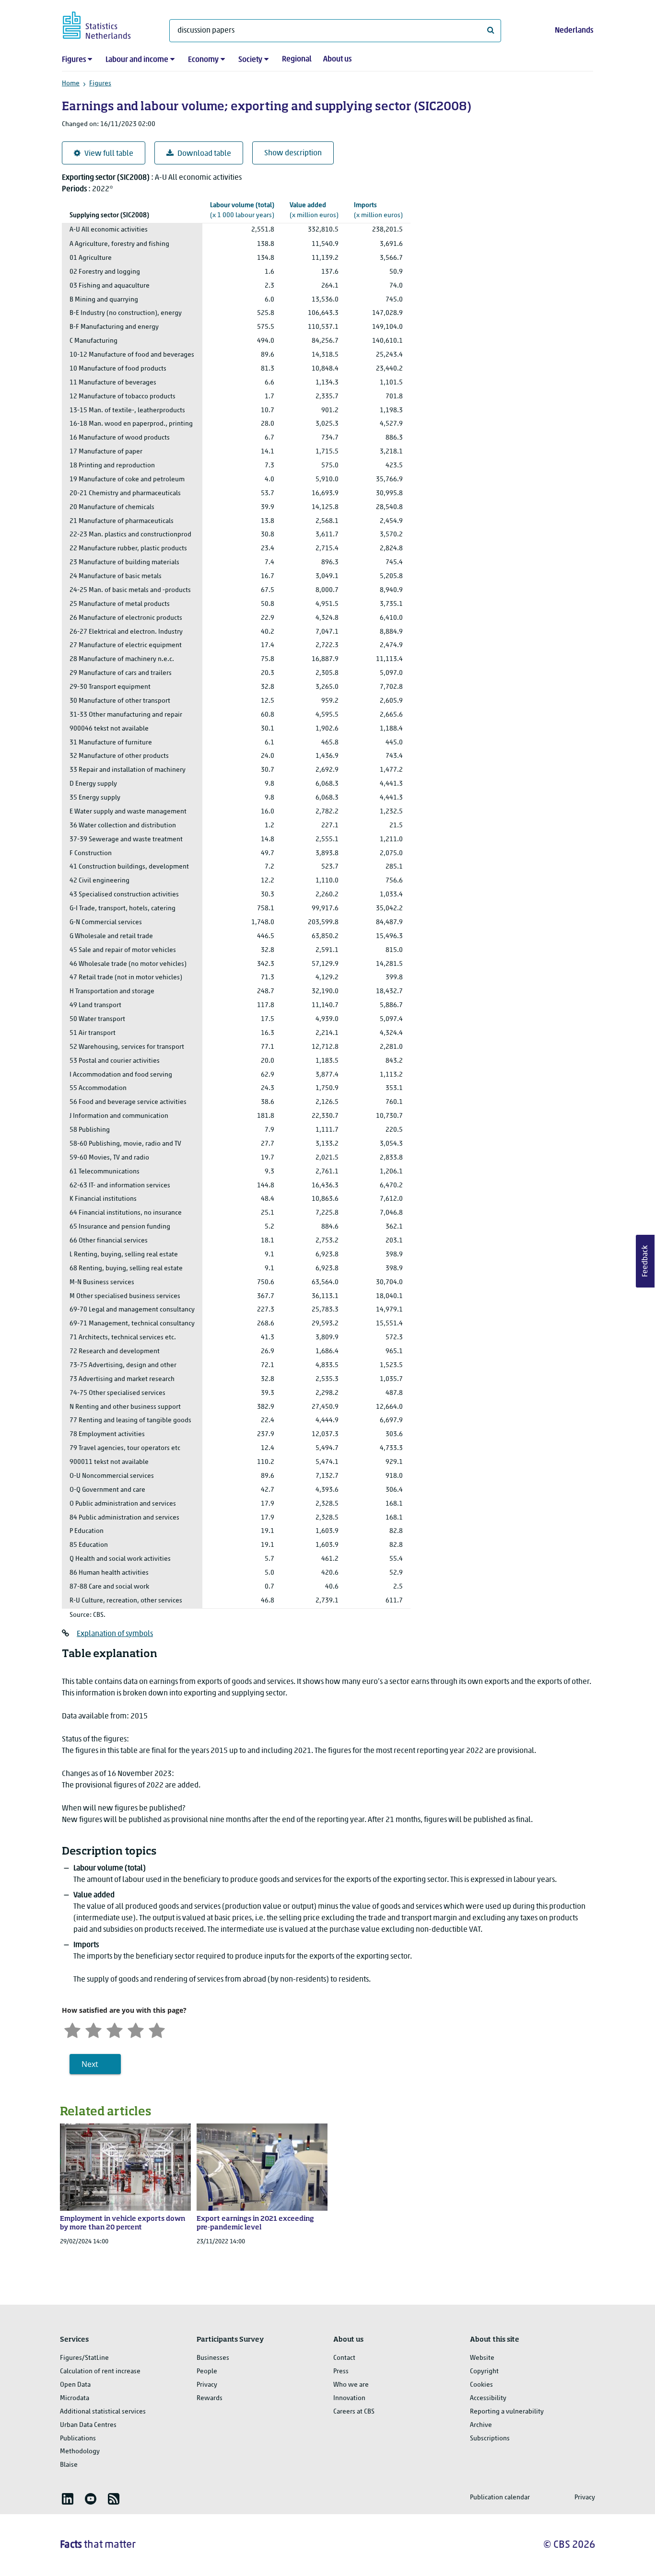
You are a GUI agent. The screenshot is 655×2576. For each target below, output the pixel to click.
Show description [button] (293, 153)
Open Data (75, 2385)
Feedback (645, 1261)
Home (71, 84)
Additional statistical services (103, 2412)
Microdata (75, 2398)
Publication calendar (500, 2498)
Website (482, 2358)
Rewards (210, 2398)
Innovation (349, 2398)
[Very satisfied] (157, 2029)
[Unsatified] (94, 2029)
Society (250, 60)
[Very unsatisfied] (72, 2029)
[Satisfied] (136, 2029)
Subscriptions (490, 2439)
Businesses (213, 2358)
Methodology (80, 2452)
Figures (74, 60)
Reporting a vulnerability (507, 2412)
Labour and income (137, 60)
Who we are (351, 2385)
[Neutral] (115, 2029)
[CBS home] (106, 24)
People (207, 2372)
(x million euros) (314, 210)
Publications (78, 2439)
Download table (204, 154)
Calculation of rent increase (100, 2372)
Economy (203, 60)
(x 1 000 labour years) (242, 210)
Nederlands (574, 31)
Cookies (481, 2385)
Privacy (207, 2385)
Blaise (69, 2465)
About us (337, 59)
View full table (109, 154)
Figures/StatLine (84, 2358)
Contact (344, 2358)
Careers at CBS (354, 2412)
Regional (297, 59)
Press (341, 2372)
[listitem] (68, 2499)
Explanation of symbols (115, 1634)
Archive (481, 2425)
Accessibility (488, 2398)
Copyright (484, 2372)
